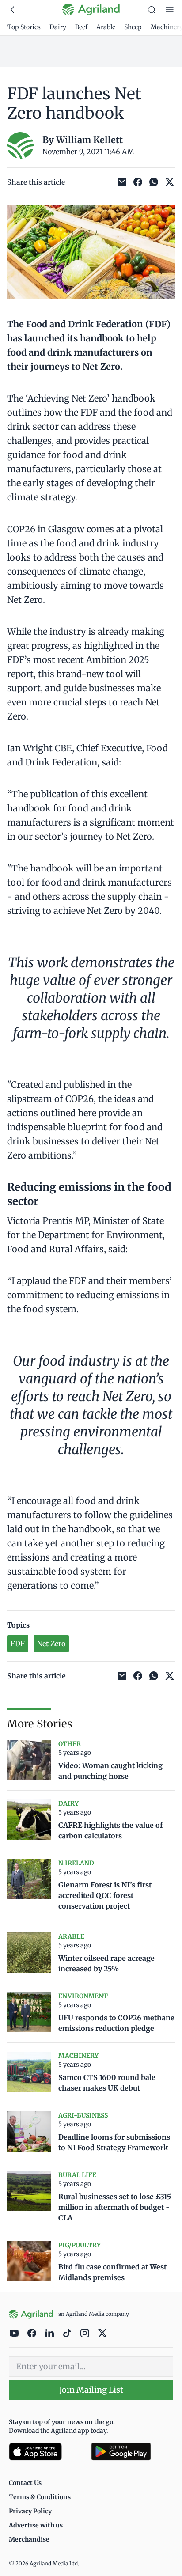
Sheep (133, 27)
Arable (106, 27)
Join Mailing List (91, 2390)
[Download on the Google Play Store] (132, 2452)
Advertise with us (36, 2525)
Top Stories (24, 27)
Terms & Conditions (40, 2497)
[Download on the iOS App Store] (46, 2452)
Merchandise (29, 2539)
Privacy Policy (30, 2511)
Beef (81, 27)
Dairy (58, 27)
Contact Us (25, 2483)
